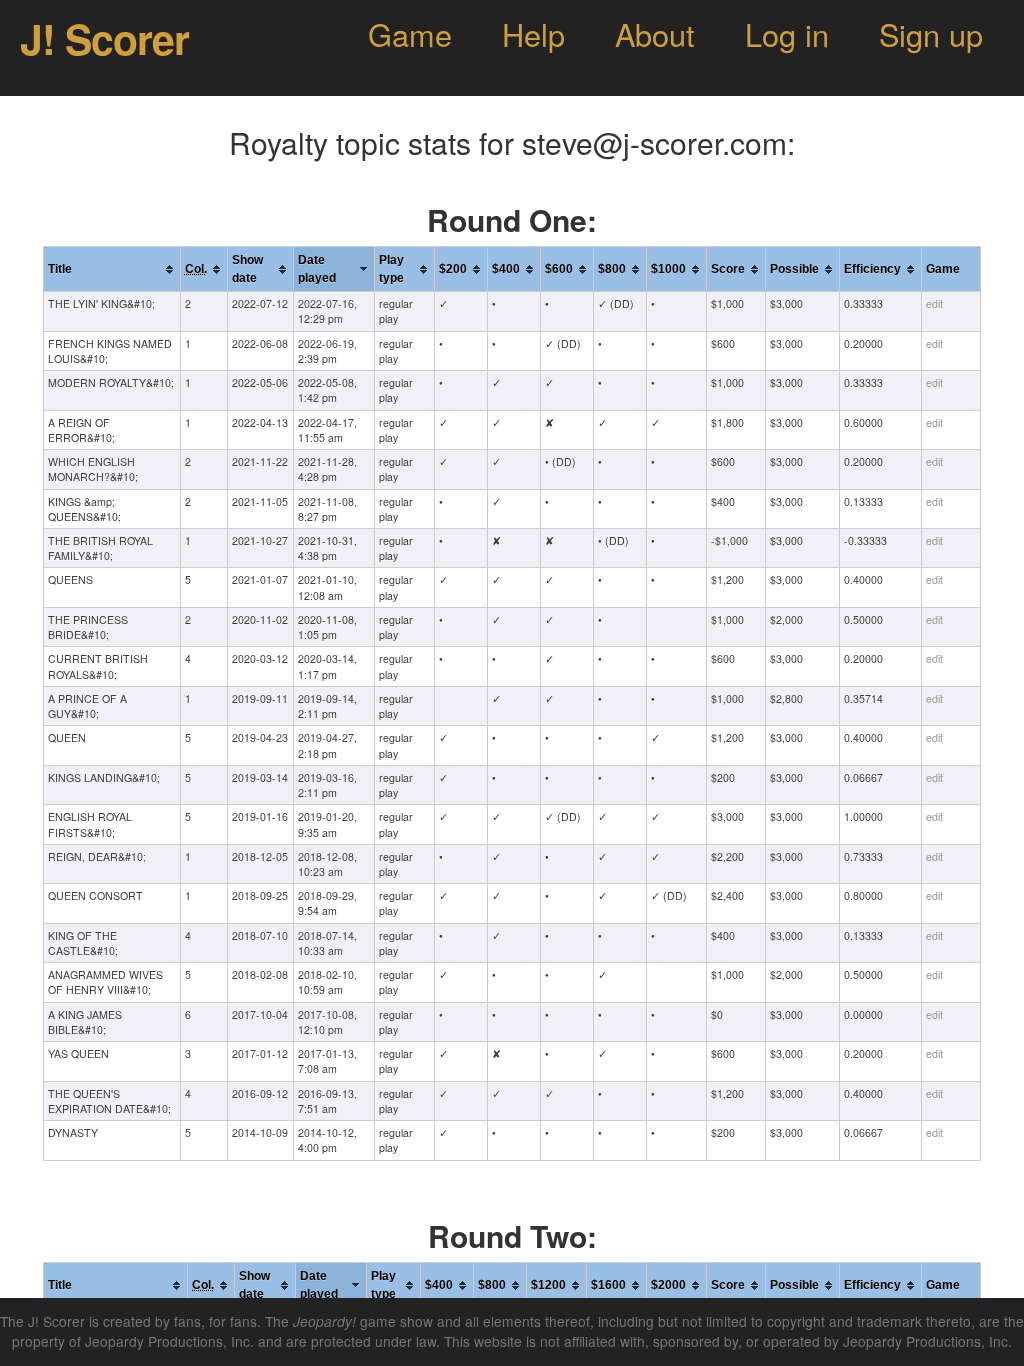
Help (533, 34)
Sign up (931, 34)
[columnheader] (112, 269)
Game (410, 34)
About (655, 34)
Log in (787, 34)
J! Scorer (104, 38)
